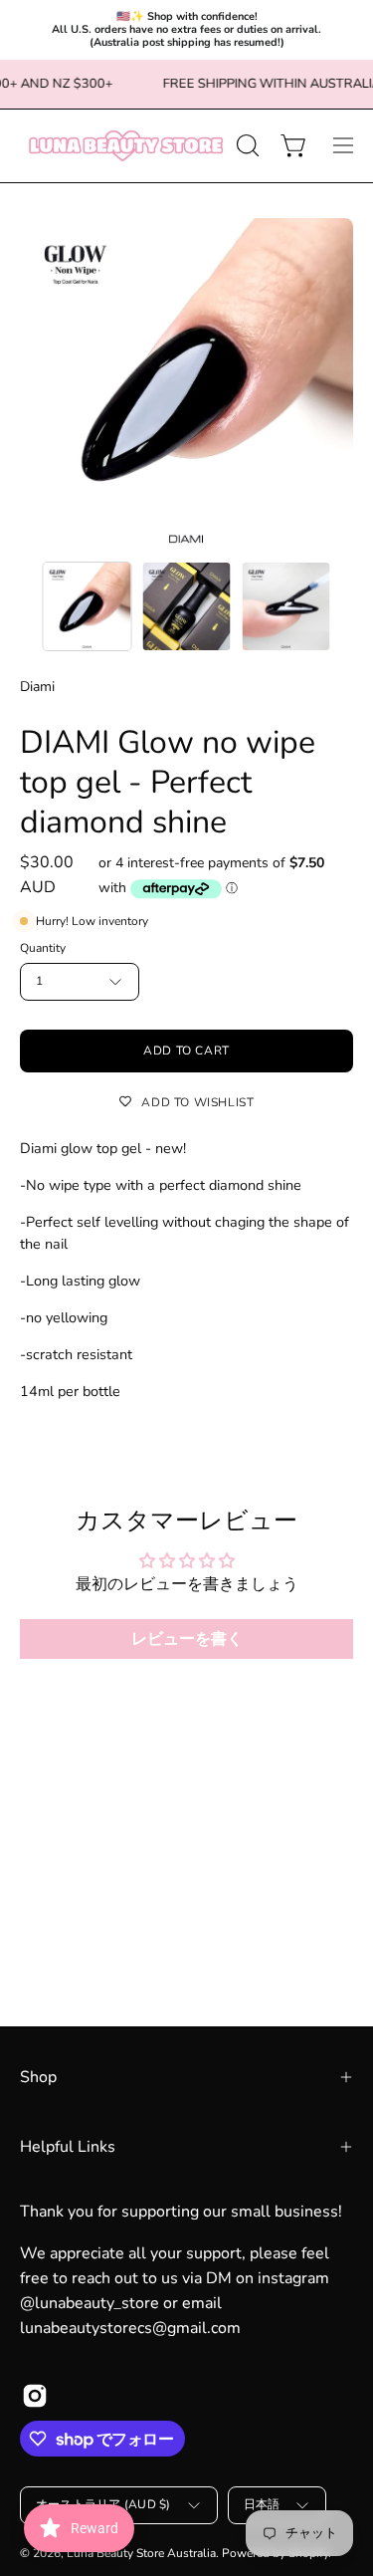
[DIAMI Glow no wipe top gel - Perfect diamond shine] (88, 606)
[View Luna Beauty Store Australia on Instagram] (35, 2396)
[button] (246, 145)
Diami (37, 687)
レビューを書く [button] (187, 1639)
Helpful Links (68, 2147)
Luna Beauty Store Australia (141, 2553)
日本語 (262, 2504)
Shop (38, 2077)
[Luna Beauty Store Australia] (125, 146)
